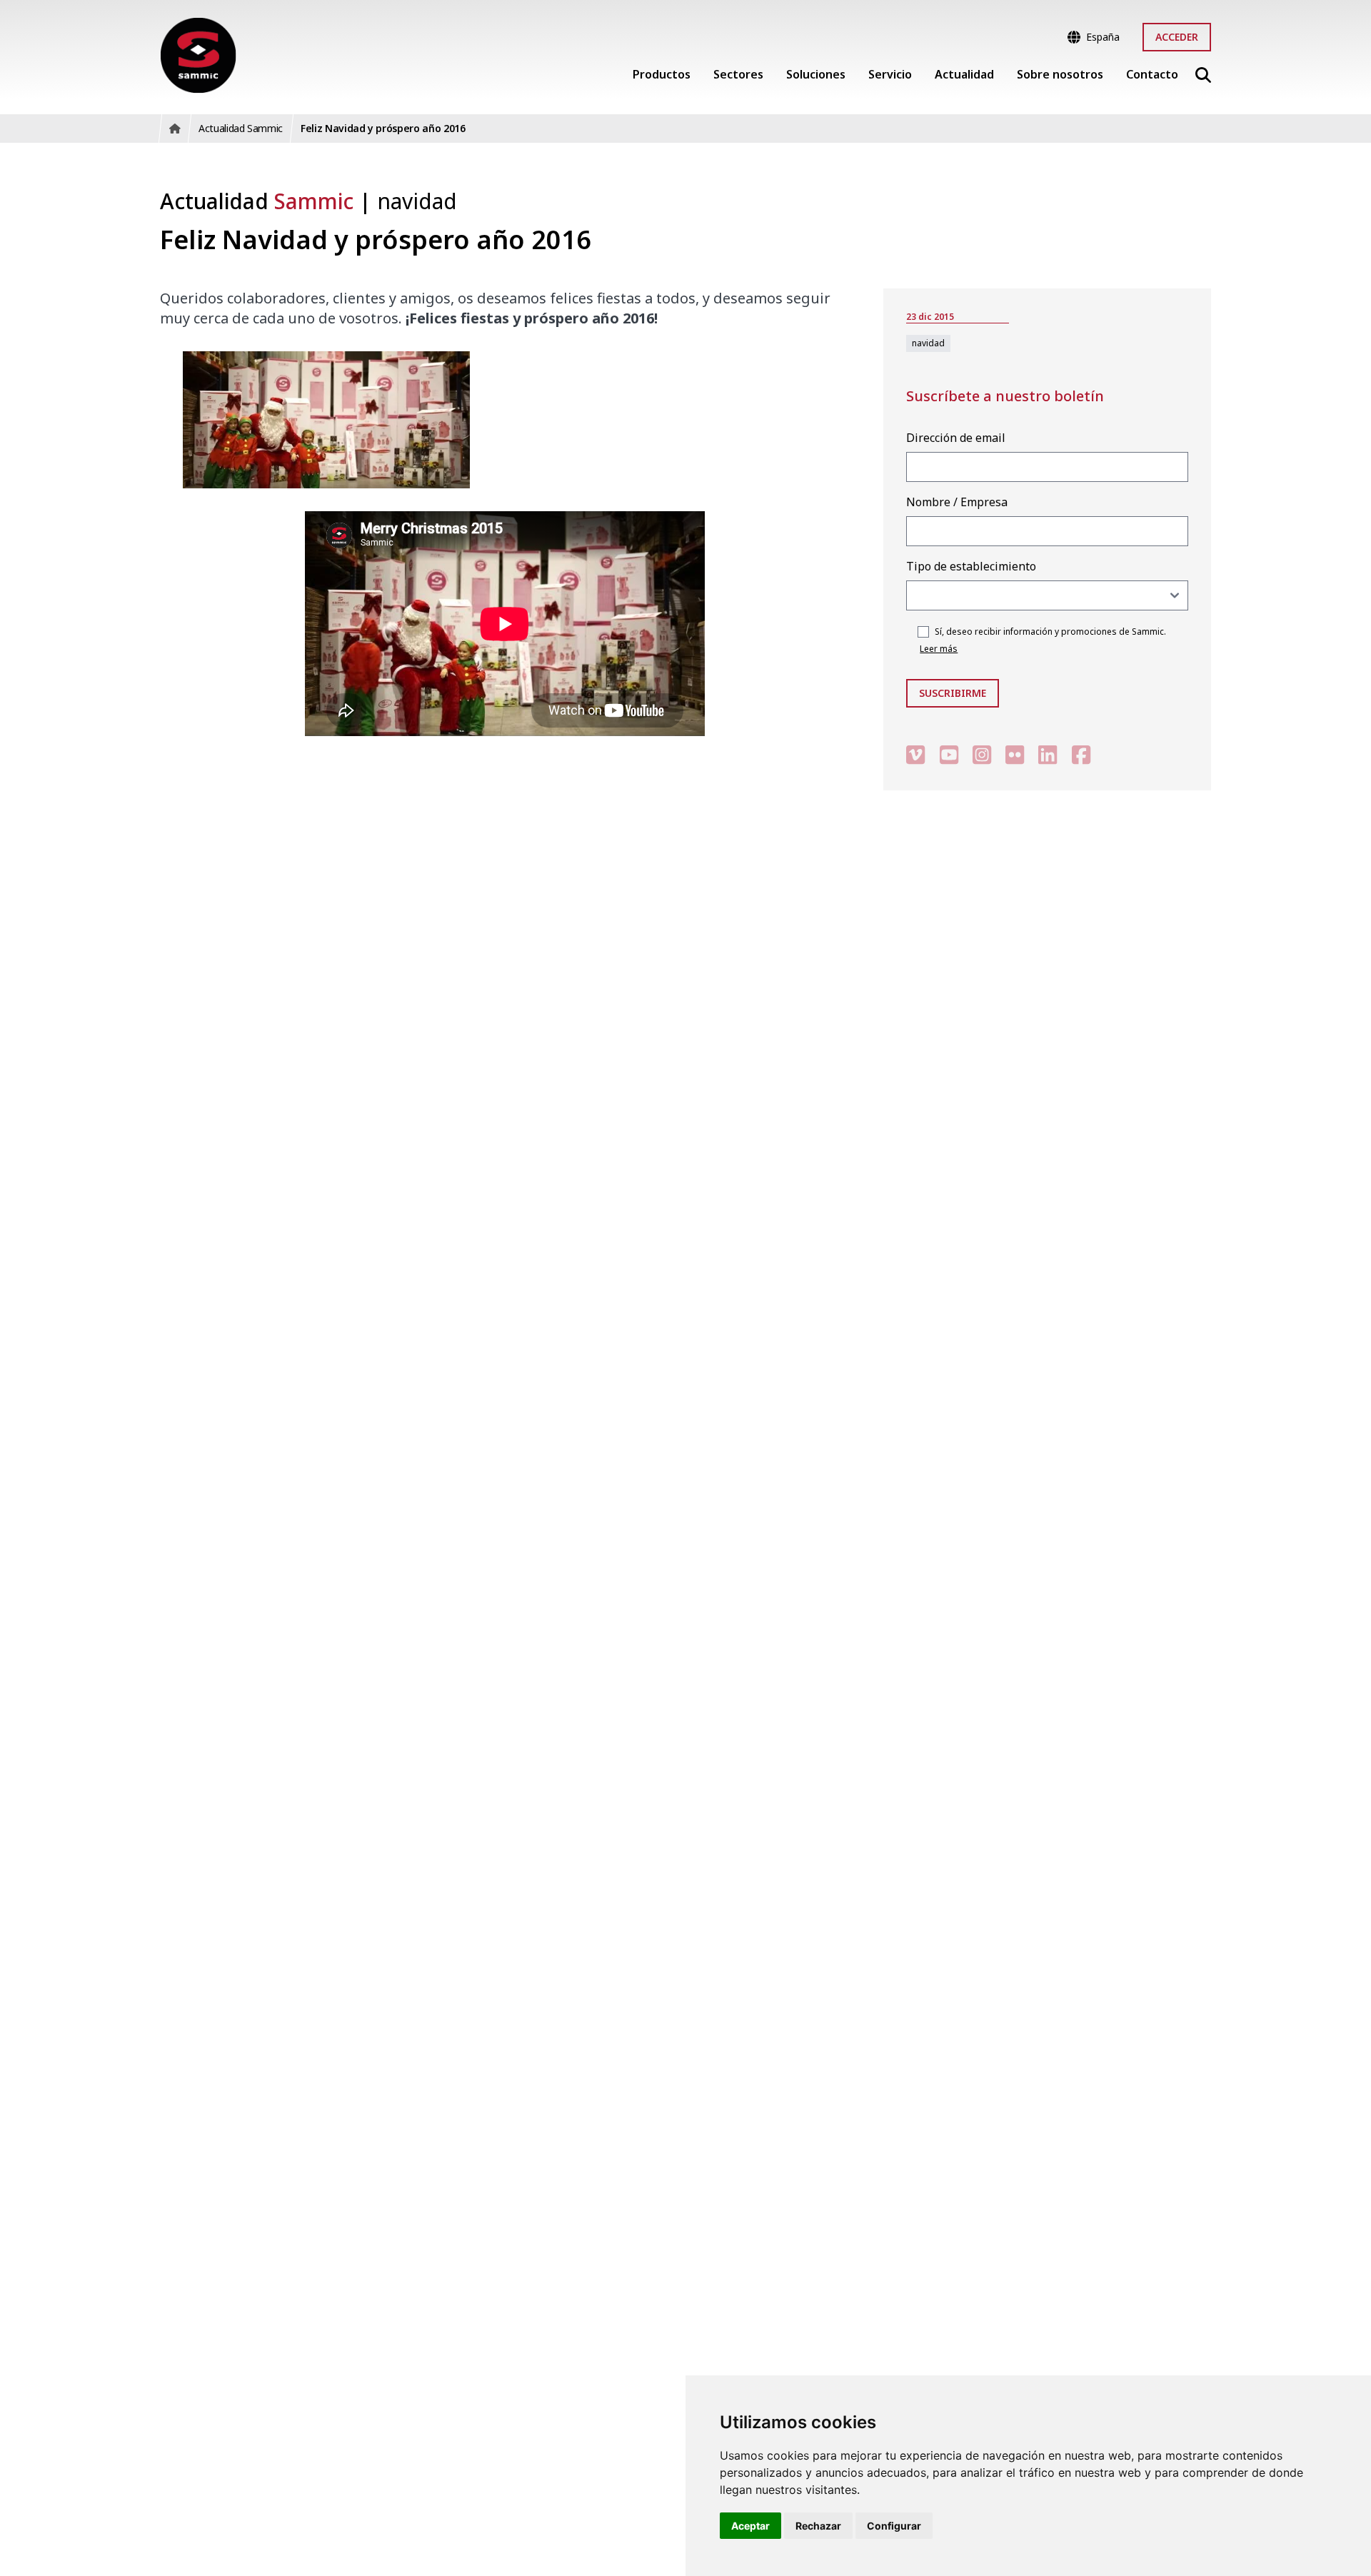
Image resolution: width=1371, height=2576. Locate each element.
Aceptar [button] (750, 2526)
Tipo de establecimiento (971, 566)
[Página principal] (198, 55)
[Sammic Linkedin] (1048, 754)
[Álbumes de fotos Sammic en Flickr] (1015, 754)
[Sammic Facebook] (1081, 754)
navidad (417, 201)
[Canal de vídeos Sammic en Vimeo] (915, 754)
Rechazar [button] (818, 2526)
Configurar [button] (894, 2526)
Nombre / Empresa (957, 502)
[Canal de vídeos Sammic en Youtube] (949, 754)
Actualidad (257, 201)
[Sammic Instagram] (982, 754)
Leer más (939, 649)
